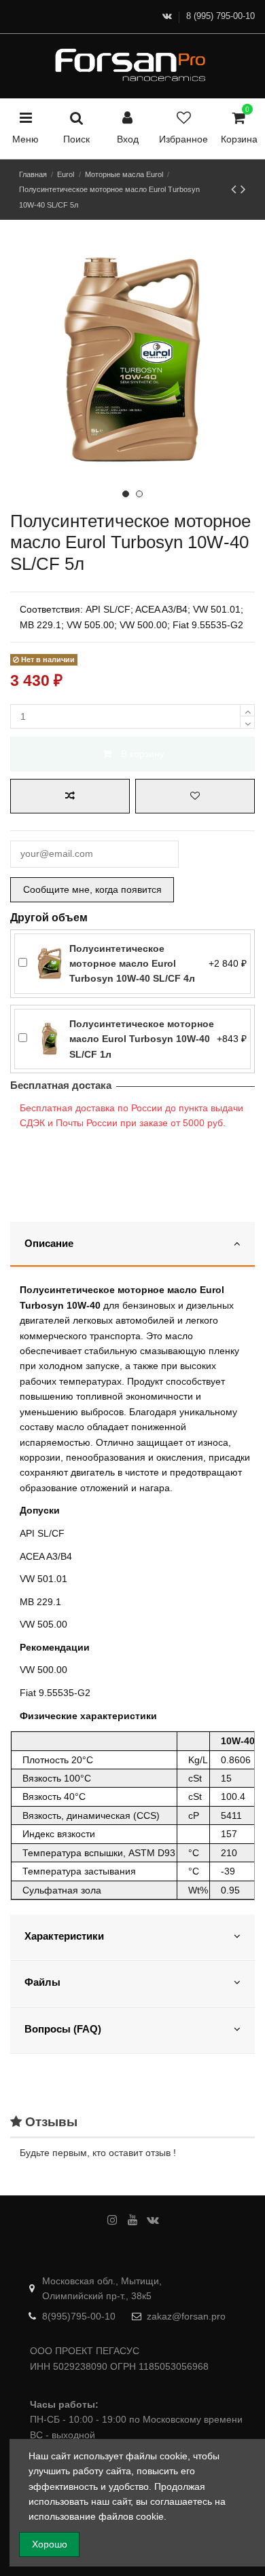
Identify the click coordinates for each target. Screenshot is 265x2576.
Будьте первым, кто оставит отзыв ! (98, 2153)
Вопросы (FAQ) (63, 2029)
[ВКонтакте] (167, 16)
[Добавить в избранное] (195, 796)
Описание (49, 1244)
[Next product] (243, 189)
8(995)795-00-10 (79, 2316)
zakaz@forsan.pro (186, 2316)
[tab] (132, 1245)
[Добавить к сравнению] (70, 796)
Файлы (42, 1982)
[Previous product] (236, 189)
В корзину (143, 754)
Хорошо (50, 2544)
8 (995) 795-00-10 (220, 16)
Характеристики (64, 1936)
